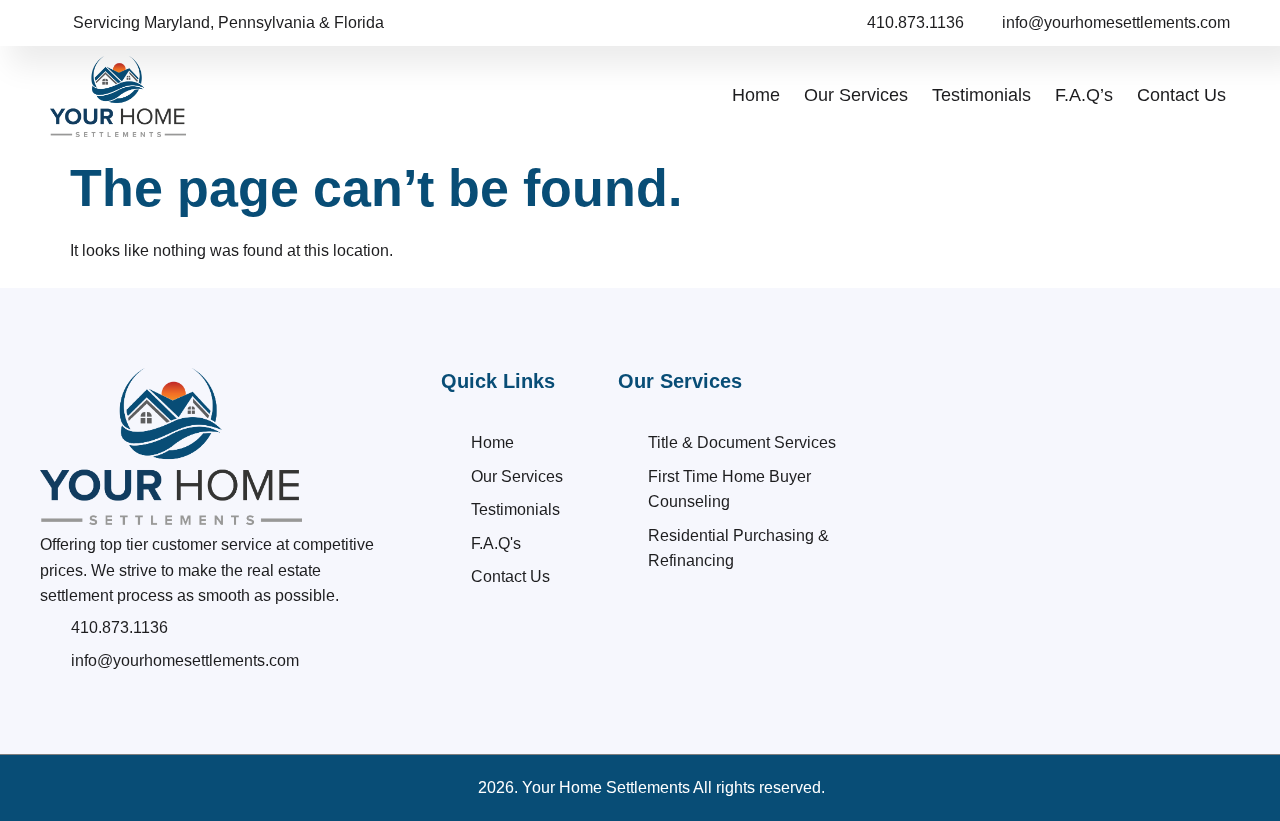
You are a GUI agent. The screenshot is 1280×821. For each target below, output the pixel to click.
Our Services (856, 95)
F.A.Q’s (1084, 95)
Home (756, 95)
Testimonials (981, 95)
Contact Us (1181, 95)
